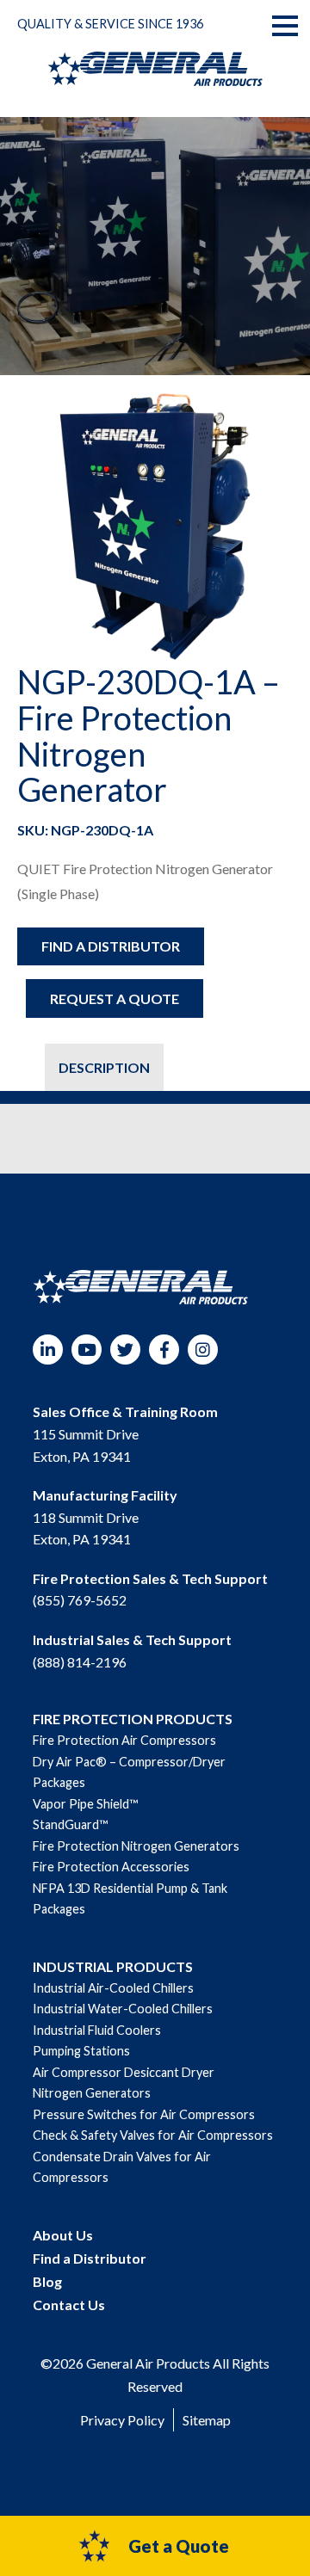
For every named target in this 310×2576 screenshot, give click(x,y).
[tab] (31, 1067)
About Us (63, 2235)
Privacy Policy (122, 2420)
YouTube (87, 1350)
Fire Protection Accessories (111, 1867)
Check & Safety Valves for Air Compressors (153, 2135)
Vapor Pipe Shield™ (85, 1804)
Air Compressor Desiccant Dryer (124, 2072)
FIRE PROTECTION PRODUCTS (133, 1719)
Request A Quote (115, 998)
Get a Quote (179, 2546)
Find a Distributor (111, 946)
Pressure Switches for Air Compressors (144, 2114)
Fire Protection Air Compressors (124, 1740)
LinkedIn (48, 1350)
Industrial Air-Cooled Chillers (113, 1988)
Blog (47, 2281)
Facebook (164, 1350)
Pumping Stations (81, 2051)
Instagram (203, 1350)
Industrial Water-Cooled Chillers (123, 2009)
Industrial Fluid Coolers (97, 2030)
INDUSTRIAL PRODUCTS (113, 1966)
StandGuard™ (70, 1824)
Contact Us (69, 2305)
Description (104, 1067)
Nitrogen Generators (92, 2093)
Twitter (125, 1350)
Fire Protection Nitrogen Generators (136, 1846)
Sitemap (207, 2420)
